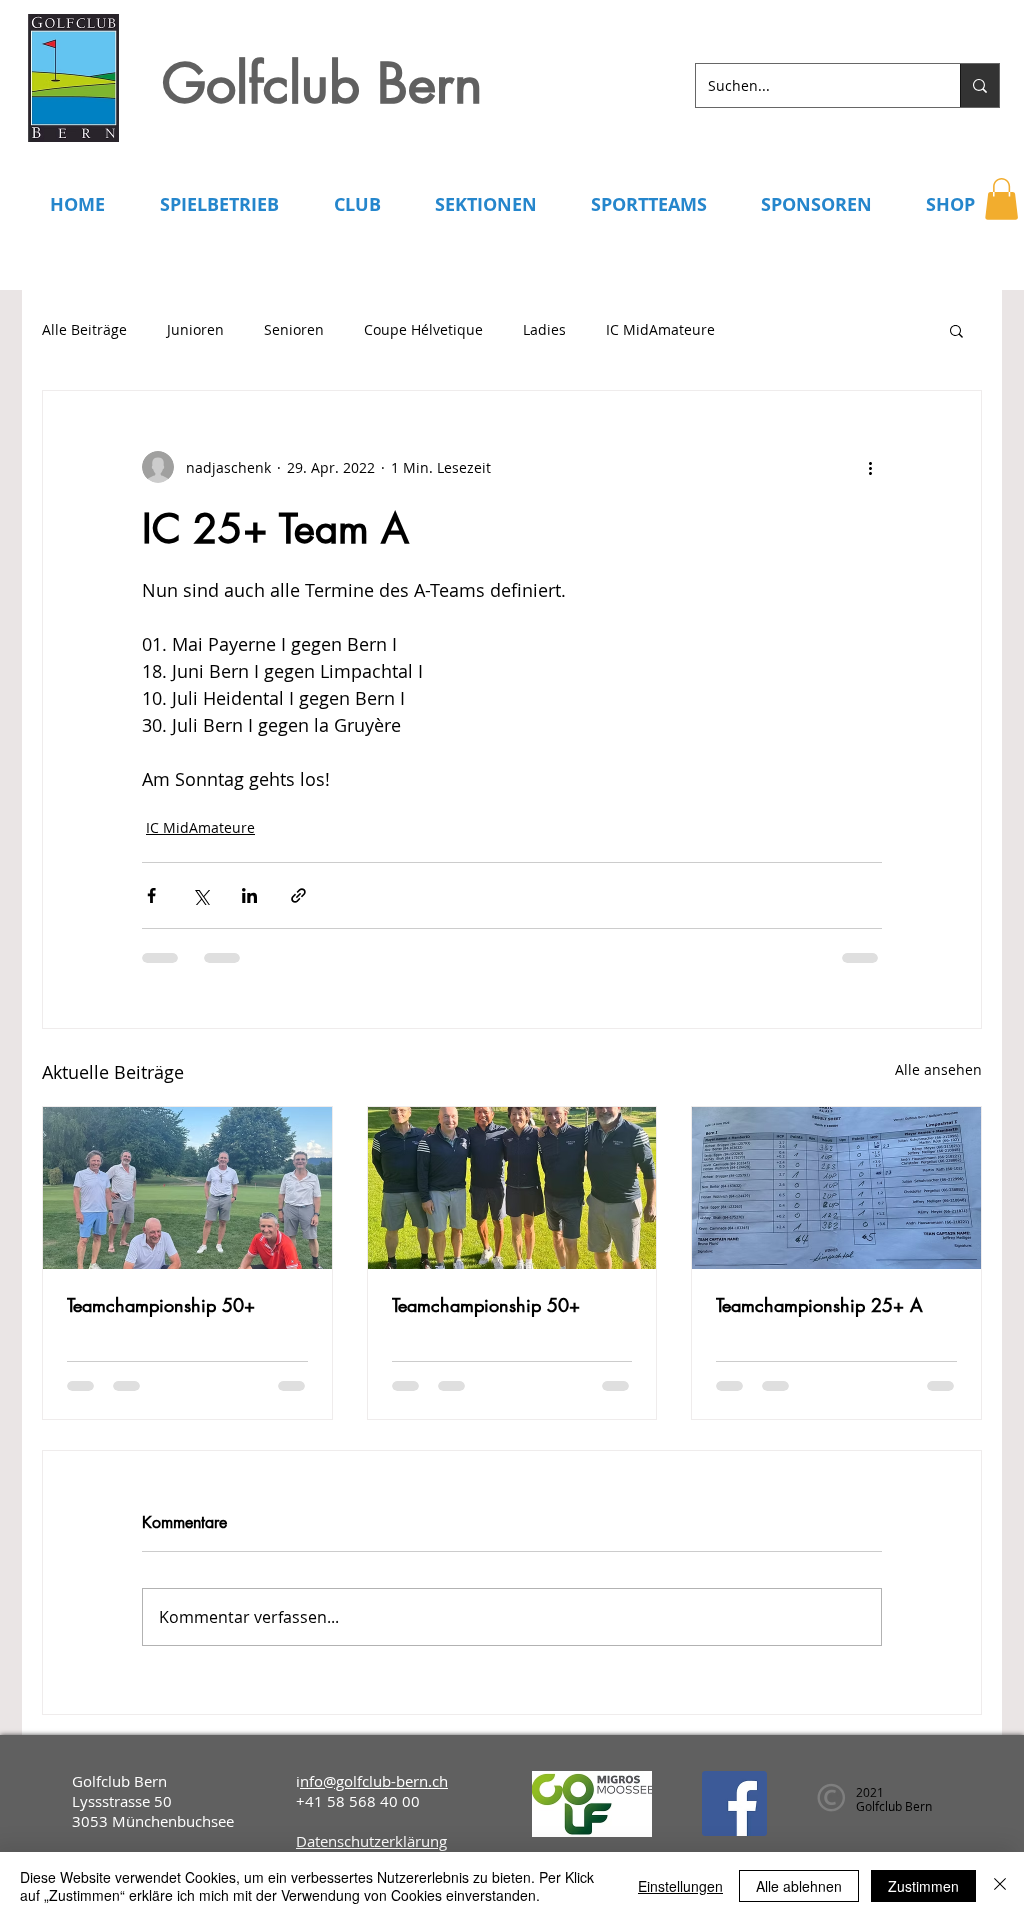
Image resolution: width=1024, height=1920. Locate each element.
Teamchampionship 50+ (161, 1305)
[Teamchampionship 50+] (187, 1188)
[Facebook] (734, 1803)
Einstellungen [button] (680, 1886)
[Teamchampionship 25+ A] (836, 1188)
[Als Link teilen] (298, 895)
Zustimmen (923, 1886)
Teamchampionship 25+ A (819, 1305)
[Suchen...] (979, 85)
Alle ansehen (938, 1069)
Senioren (294, 329)
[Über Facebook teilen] (151, 895)
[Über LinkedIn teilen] (249, 895)
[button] (1001, 199)
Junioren (195, 329)
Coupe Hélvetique (423, 329)
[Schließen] (1000, 1886)
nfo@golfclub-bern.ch (374, 1781)
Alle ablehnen (799, 1886)
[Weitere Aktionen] (870, 467)
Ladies (544, 329)
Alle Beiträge (84, 329)
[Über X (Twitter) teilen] (200, 895)
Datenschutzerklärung (371, 1841)
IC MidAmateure (660, 329)
